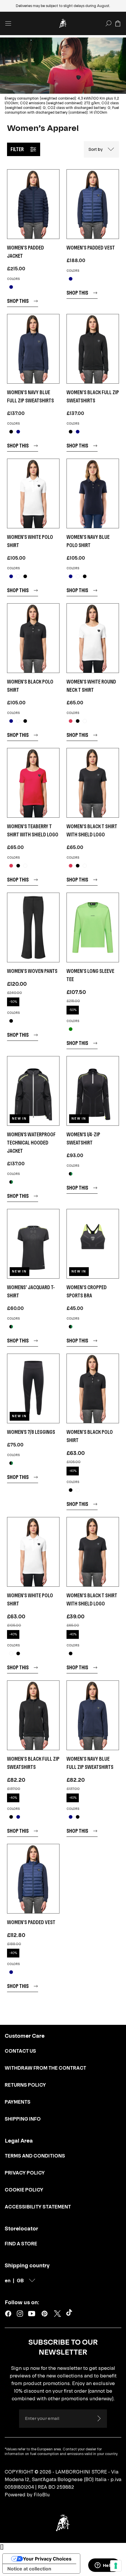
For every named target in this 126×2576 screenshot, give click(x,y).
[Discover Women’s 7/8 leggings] (33, 1388)
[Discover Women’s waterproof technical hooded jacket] (33, 1091)
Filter (17, 149)
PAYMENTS (18, 2102)
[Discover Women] (93, 1244)
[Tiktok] (70, 2314)
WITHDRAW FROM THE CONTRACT (45, 2068)
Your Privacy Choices (47, 2559)
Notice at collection (29, 2569)
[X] (57, 2314)
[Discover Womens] (33, 1244)
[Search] (108, 23)
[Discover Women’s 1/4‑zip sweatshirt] (93, 1091)
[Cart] (118, 23)
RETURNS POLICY (25, 2085)
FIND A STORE (21, 2244)
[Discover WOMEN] (33, 204)
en (8, 2281)
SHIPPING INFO (23, 2119)
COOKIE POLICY (24, 2190)
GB (20, 2281)
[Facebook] (8, 2314)
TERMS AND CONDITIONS (35, 2156)
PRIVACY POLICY (25, 2173)
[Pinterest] (45, 2314)
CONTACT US (20, 2051)
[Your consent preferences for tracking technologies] (116, 2566)
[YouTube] (32, 2314)
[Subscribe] (99, 2418)
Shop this (18, 301)
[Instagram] (20, 2314)
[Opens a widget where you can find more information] (104, 2566)
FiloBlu (42, 2495)
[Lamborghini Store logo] (63, 23)
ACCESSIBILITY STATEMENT (38, 2207)
